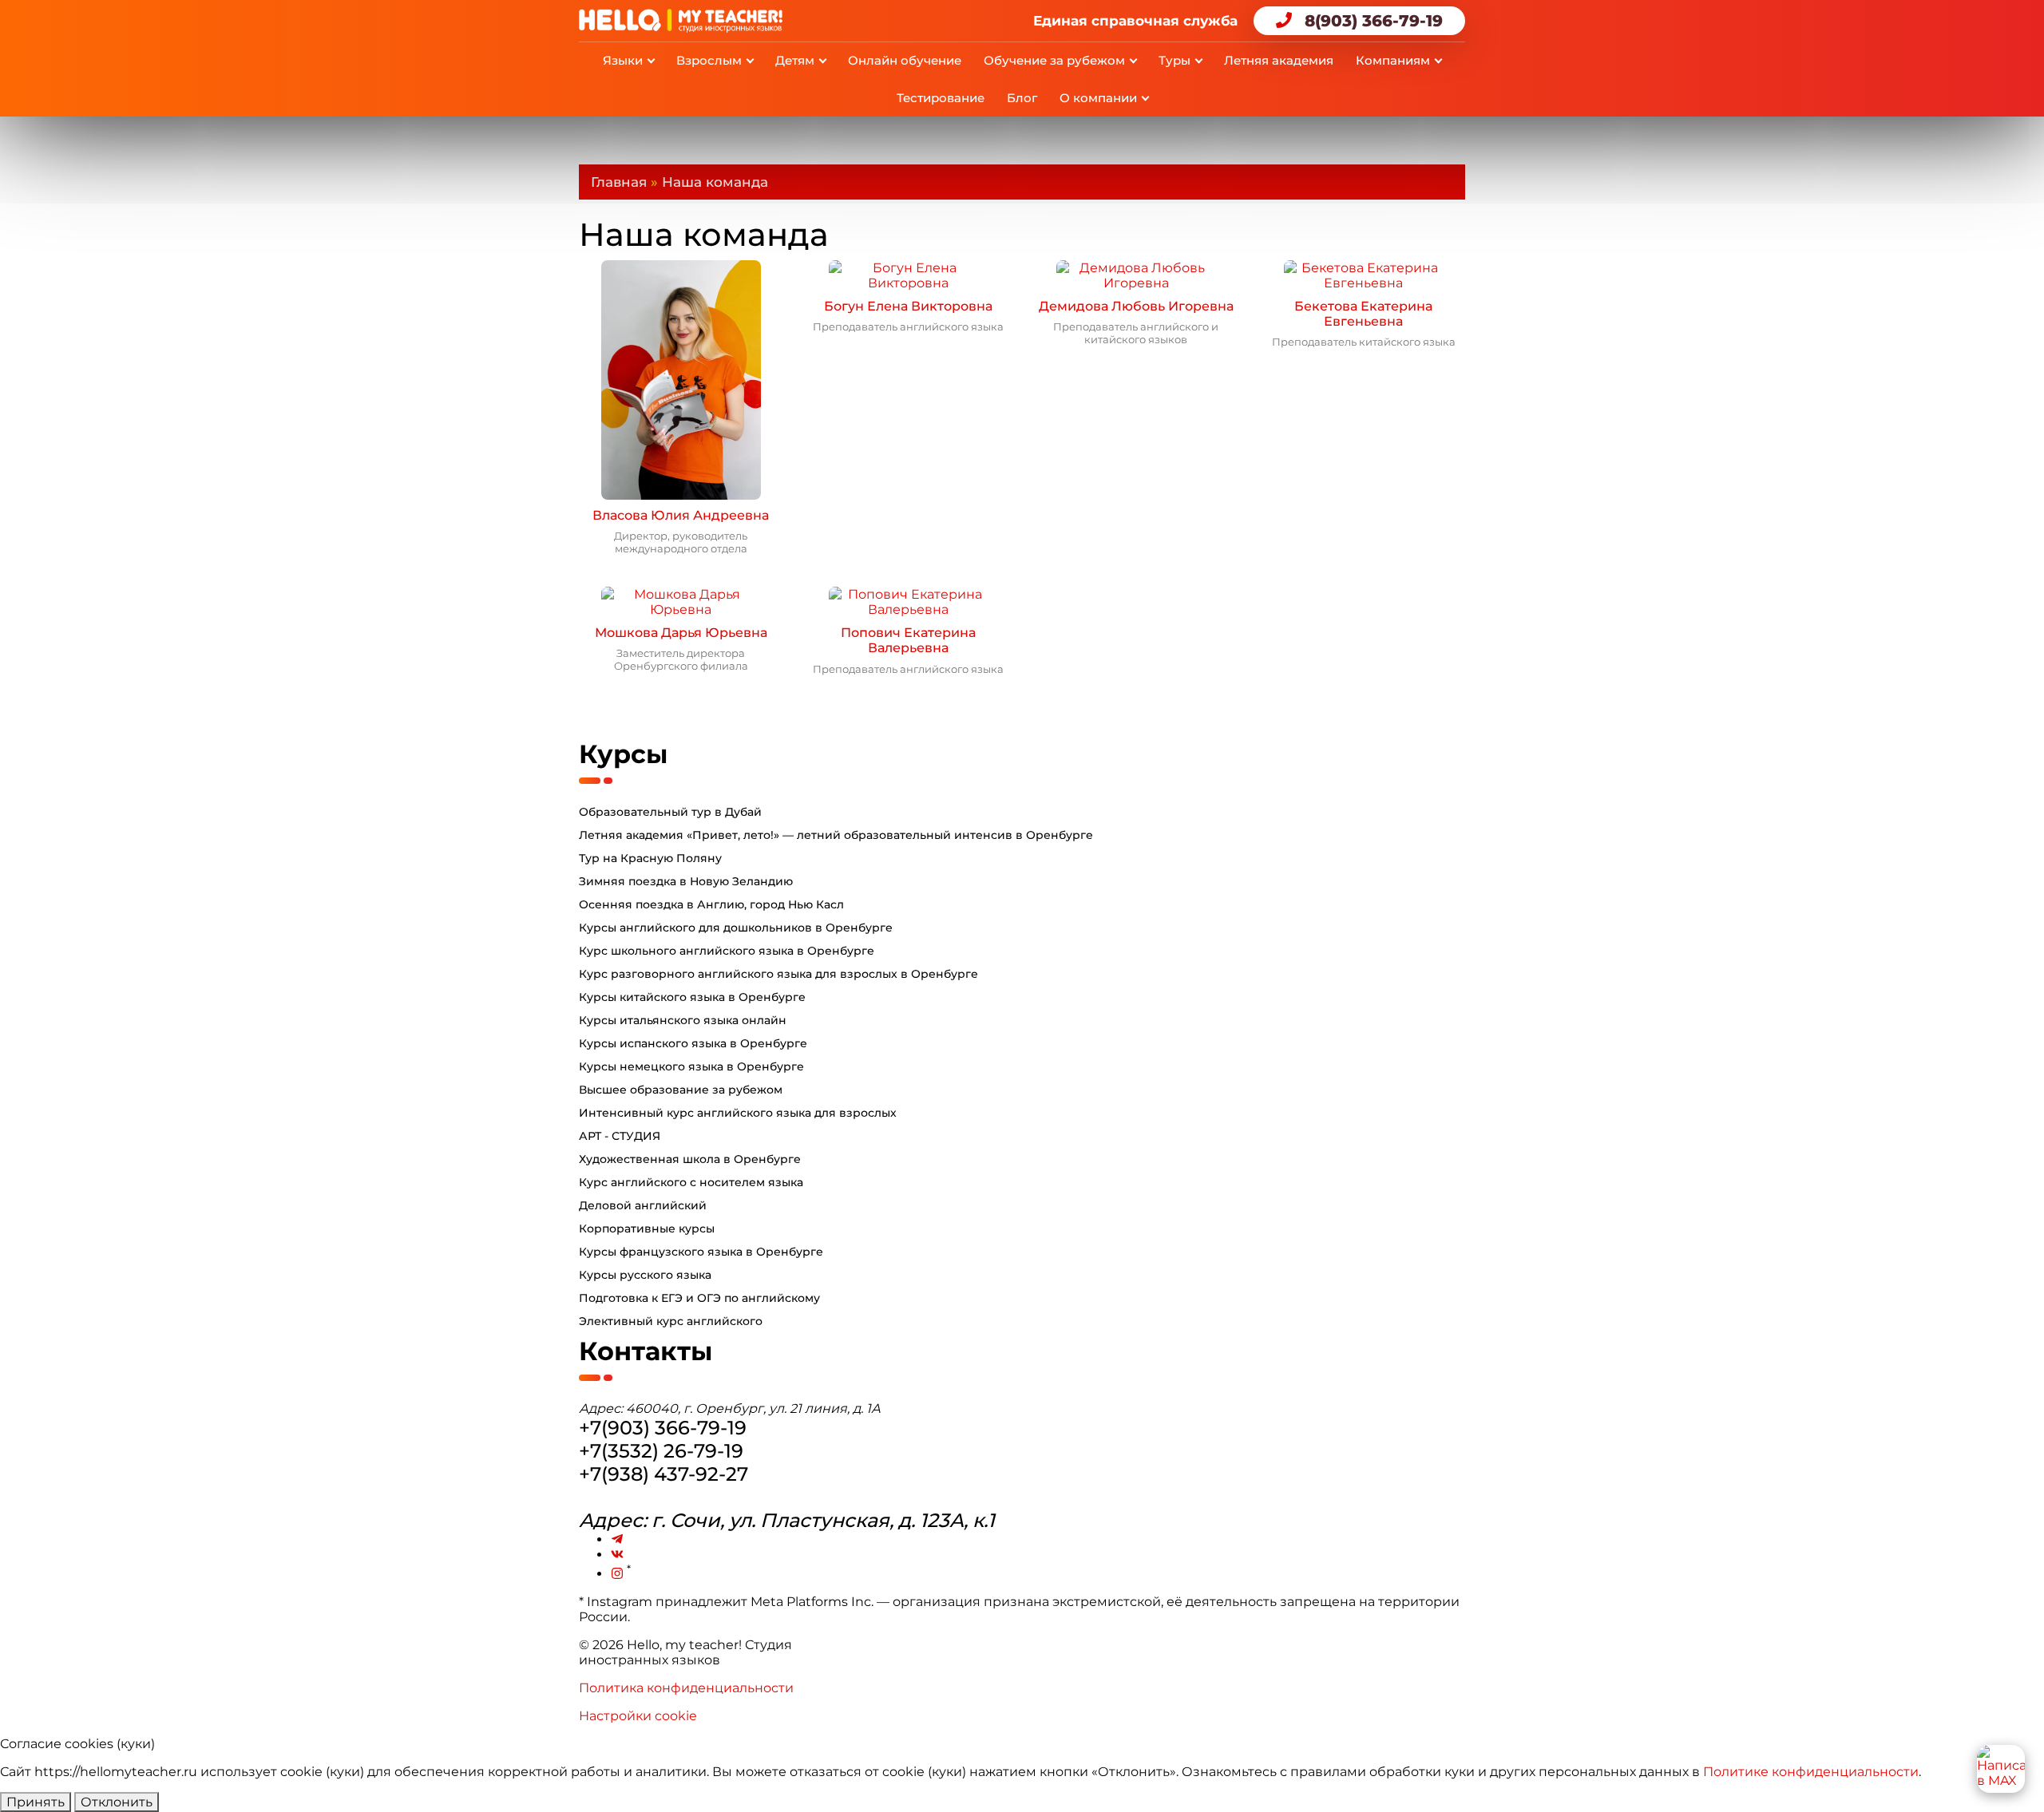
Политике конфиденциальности (1811, 1772)
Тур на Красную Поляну (650, 858)
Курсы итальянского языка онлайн (683, 1020)
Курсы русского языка (645, 1275)
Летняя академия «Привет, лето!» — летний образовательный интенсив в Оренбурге (836, 835)
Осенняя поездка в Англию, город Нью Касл (711, 904)
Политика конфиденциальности (686, 1688)
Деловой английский (643, 1205)
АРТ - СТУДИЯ (620, 1136)
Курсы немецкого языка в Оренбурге (691, 1066)
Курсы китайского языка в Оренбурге (692, 997)
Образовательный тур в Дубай (670, 812)
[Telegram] (617, 1539)
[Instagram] (617, 1574)
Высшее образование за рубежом (681, 1090)
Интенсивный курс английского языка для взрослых (738, 1113)
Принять (36, 1802)
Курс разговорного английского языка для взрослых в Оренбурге (778, 974)
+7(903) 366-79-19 (663, 1428)
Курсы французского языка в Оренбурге (701, 1252)
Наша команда (715, 182)
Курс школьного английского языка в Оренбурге (727, 951)
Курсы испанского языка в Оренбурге (693, 1043)
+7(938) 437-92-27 (664, 1474)
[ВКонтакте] (617, 1555)
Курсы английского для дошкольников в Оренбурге (736, 928)
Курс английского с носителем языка (691, 1182)
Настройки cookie (638, 1716)
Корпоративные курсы (647, 1228)
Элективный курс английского (671, 1321)
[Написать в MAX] (2001, 1769)
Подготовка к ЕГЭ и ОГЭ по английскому (699, 1298)
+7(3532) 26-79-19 (661, 1451)
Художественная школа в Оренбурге (690, 1159)
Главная (619, 182)
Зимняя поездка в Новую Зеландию (686, 881)
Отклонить (117, 1802)
